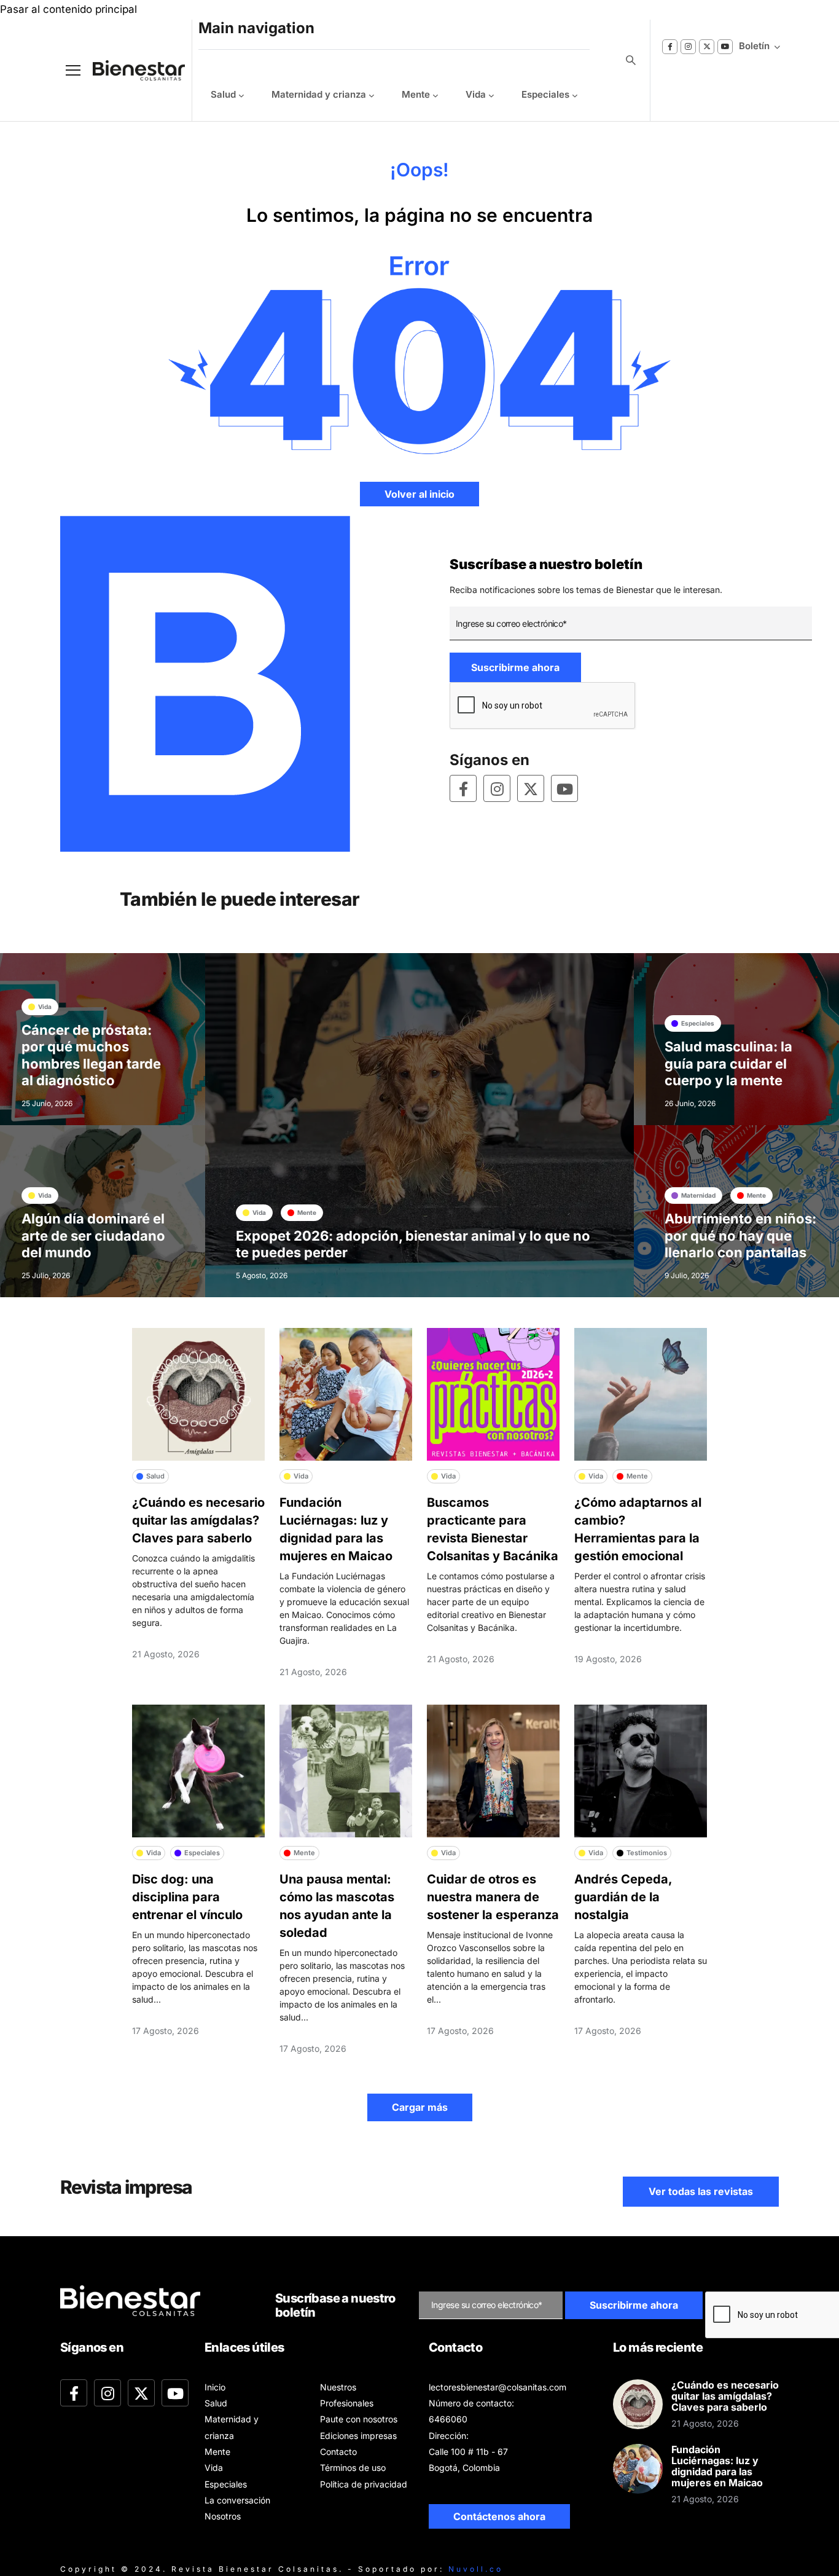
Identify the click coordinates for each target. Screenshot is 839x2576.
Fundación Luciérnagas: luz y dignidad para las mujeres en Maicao (717, 2466)
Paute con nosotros (359, 2419)
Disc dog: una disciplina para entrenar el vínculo (187, 1897)
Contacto (338, 2452)
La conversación (237, 2500)
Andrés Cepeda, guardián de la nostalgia (623, 1897)
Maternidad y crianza (319, 94)
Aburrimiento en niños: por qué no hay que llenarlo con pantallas (740, 1235)
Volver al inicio (419, 494)
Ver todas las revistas (701, 2191)
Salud (223, 94)
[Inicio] (130, 70)
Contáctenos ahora (499, 2516)
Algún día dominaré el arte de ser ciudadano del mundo (93, 1235)
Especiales (545, 94)
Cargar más (420, 2107)
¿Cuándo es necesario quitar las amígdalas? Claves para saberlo (198, 1520)
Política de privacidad (364, 2484)
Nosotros (223, 2516)
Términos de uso (353, 2468)
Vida (476, 94)
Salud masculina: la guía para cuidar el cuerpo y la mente (728, 1063)
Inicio (215, 2387)
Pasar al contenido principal (68, 9)
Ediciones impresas (358, 2436)
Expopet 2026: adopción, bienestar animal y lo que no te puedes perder (413, 1244)
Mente (416, 94)
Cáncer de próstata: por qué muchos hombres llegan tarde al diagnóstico (91, 1055)
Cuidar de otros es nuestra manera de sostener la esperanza (493, 1897)
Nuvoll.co (476, 2569)
